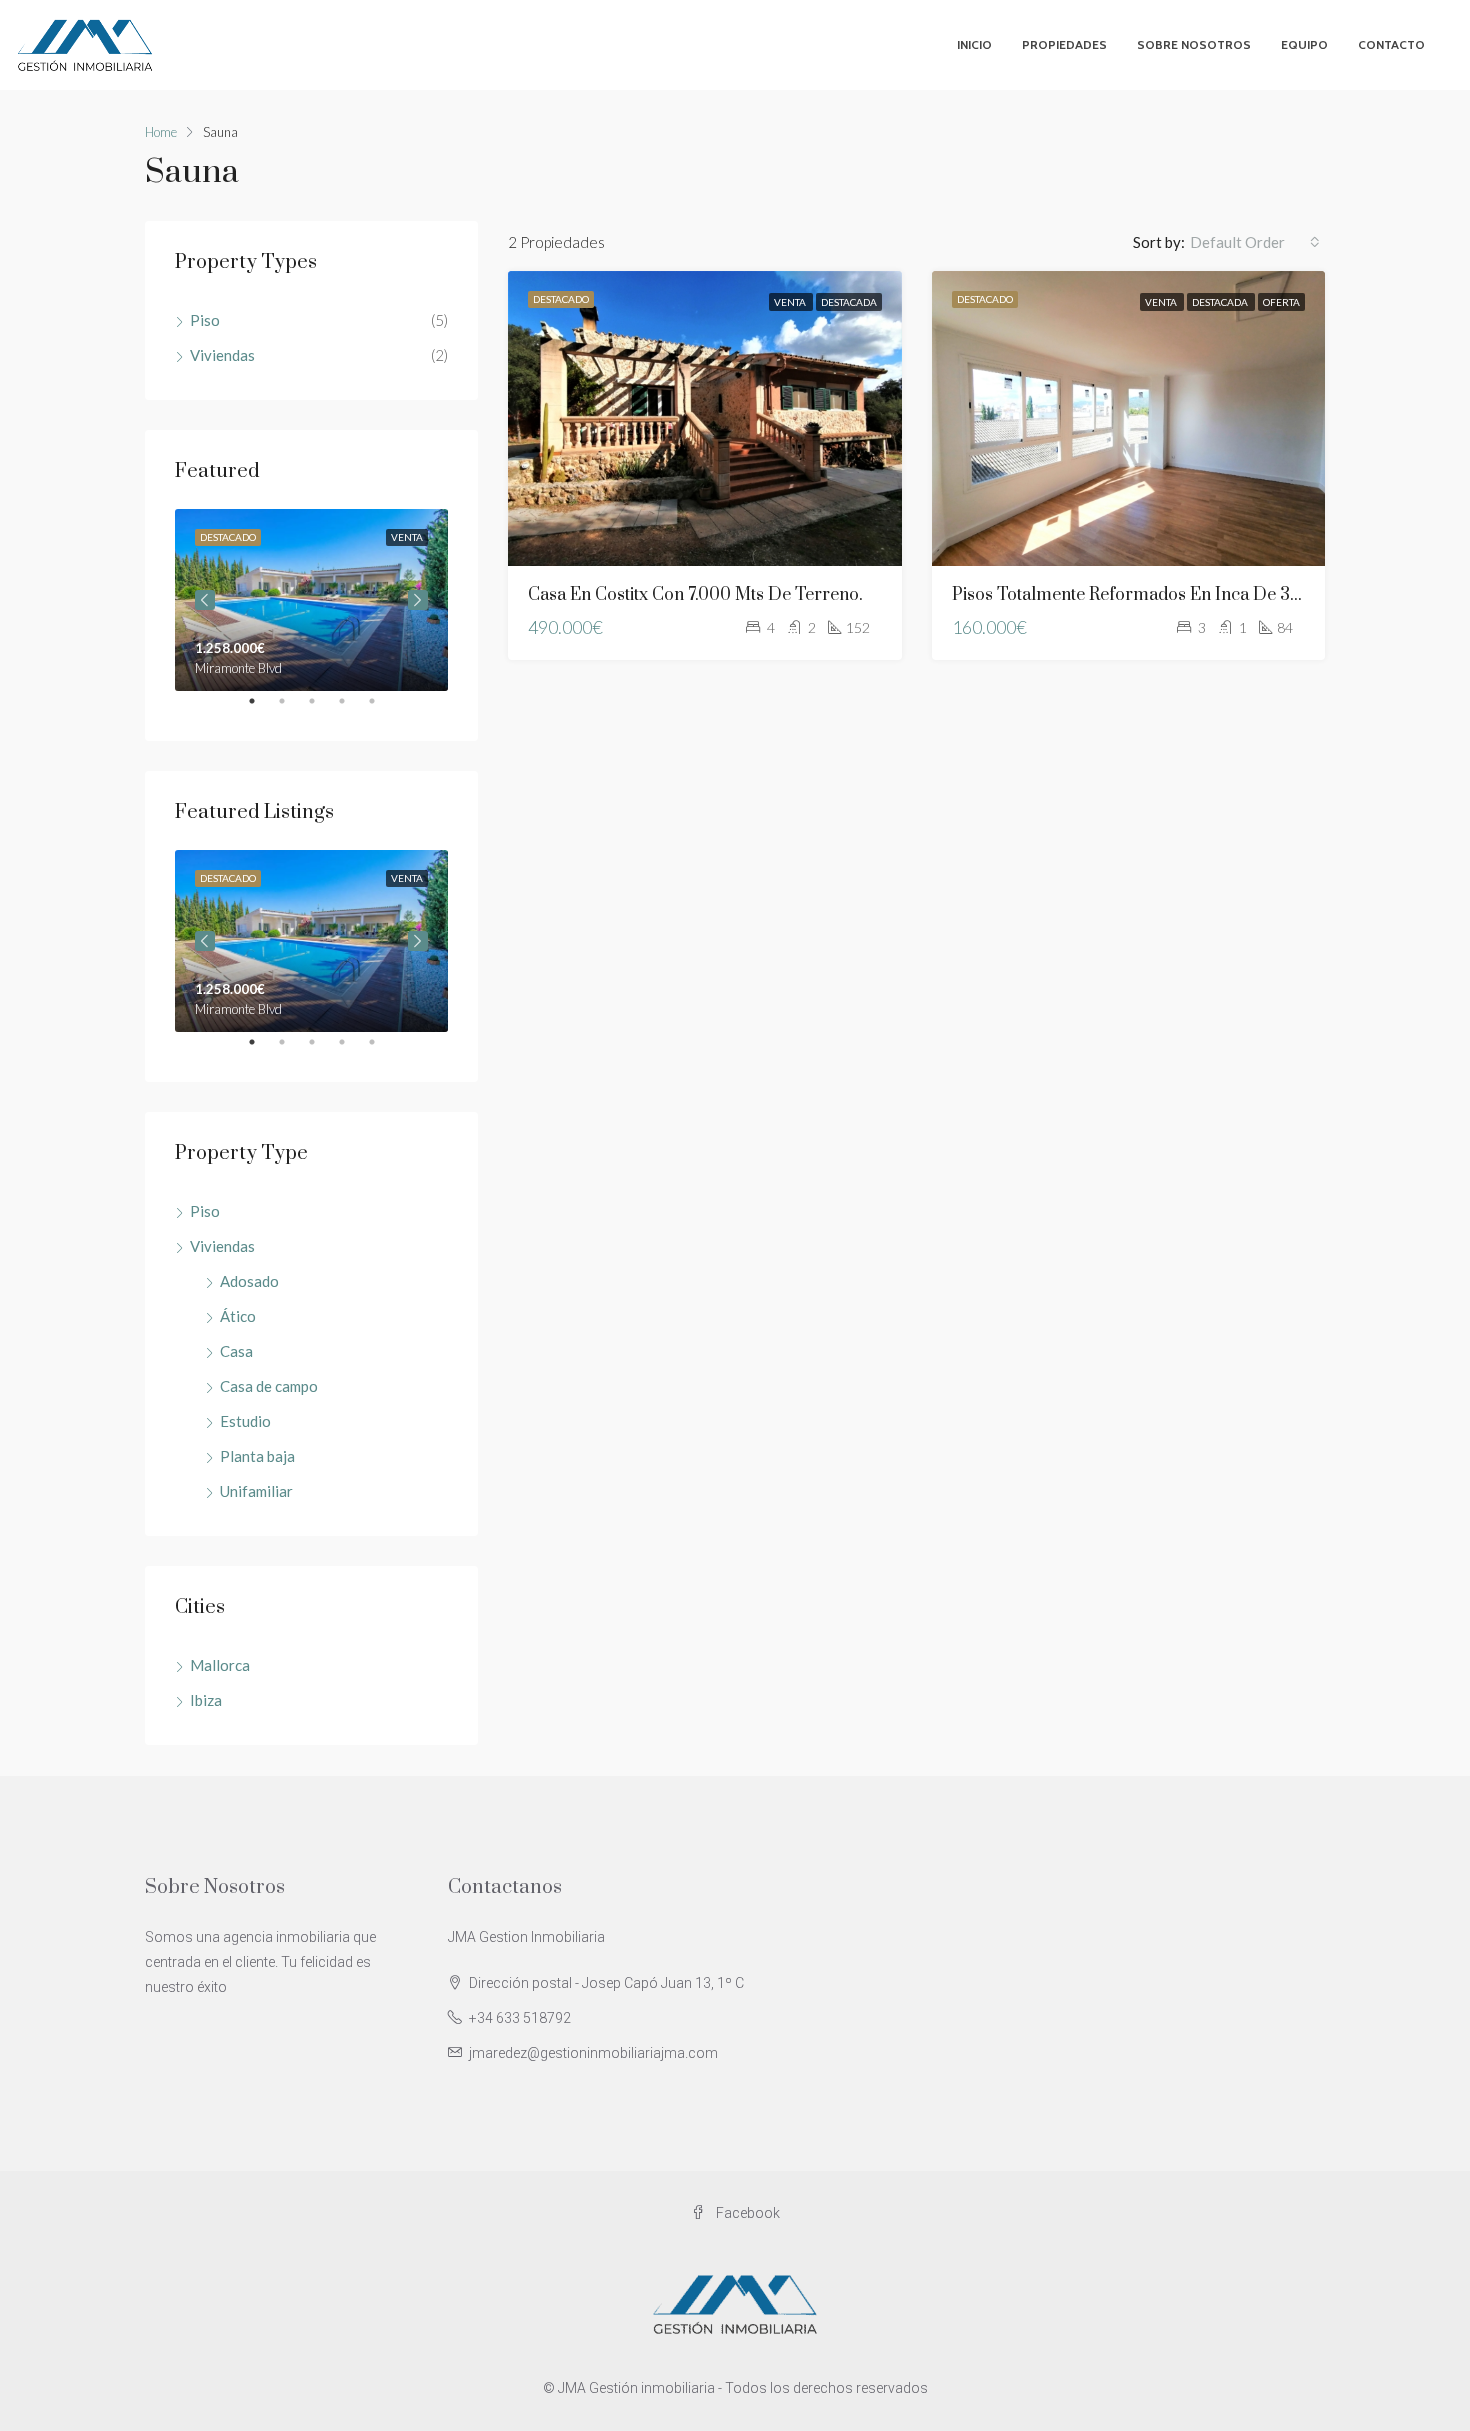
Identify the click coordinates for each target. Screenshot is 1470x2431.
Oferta (1281, 302)
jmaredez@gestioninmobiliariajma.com (593, 2053)
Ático (238, 1316)
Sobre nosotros (1194, 44)
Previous (205, 600)
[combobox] (1255, 242)
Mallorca (220, 1665)
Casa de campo (269, 1386)
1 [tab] (262, 709)
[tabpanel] (311, 600)
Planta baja (257, 1456)
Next (418, 600)
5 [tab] (382, 709)
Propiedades (1064, 44)
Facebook (746, 2213)
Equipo (1304, 44)
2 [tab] (292, 709)
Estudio (245, 1421)
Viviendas (222, 355)
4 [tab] (352, 709)
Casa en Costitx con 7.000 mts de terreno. (695, 595)
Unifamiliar (256, 1491)
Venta (791, 302)
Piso (205, 320)
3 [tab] (322, 709)
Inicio (974, 44)
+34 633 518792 (520, 2018)
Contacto (1391, 44)
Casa (236, 1351)
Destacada (849, 302)
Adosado (249, 1281)
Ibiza (206, 1700)
